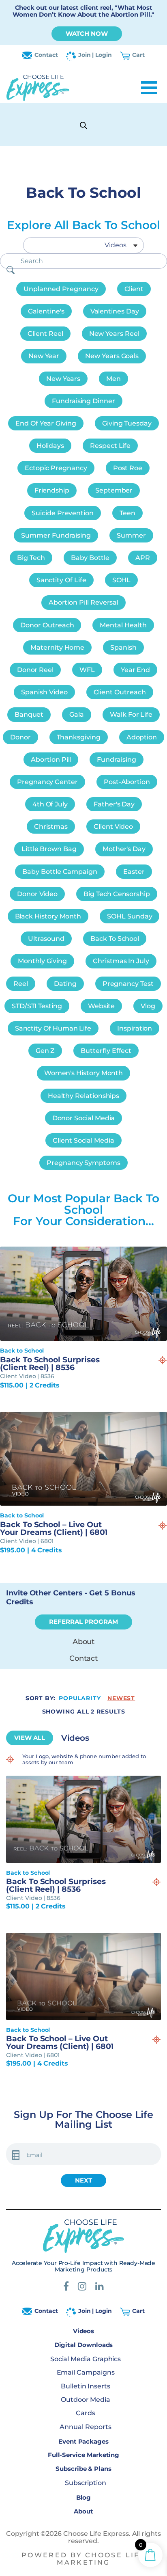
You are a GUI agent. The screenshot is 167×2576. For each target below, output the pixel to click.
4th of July (50, 804)
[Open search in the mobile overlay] (83, 125)
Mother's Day (124, 849)
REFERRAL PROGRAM (83, 1622)
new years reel (114, 334)
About (84, 1642)
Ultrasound (46, 939)
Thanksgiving (79, 737)
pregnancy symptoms (83, 1163)
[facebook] (66, 2287)
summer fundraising (56, 535)
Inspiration (135, 1028)
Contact (46, 55)
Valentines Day (115, 311)
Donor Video (37, 894)
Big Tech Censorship (117, 894)
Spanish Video (44, 692)
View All (30, 1738)
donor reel (35, 670)
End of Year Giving (46, 423)
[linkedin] (100, 2287)
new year (44, 356)
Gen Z (45, 1051)
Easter (134, 872)
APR (143, 558)
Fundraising (116, 760)
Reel (21, 984)
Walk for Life (131, 714)
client (134, 289)
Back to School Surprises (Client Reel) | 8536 (50, 1364)
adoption (142, 737)
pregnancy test (128, 984)
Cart (138, 55)
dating (65, 984)
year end (135, 670)
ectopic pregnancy (56, 468)
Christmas (51, 827)
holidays (50, 446)
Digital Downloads (84, 2345)
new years (63, 379)
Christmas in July (121, 961)
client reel (45, 334)
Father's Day (114, 804)
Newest (121, 1698)
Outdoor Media (86, 2400)
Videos (84, 2331)
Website (102, 1006)
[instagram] (82, 2287)
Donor (20, 737)
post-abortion (127, 782)
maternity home (57, 647)
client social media (83, 1140)
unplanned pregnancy (61, 289)
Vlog (148, 1006)
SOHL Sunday (130, 916)
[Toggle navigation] (149, 88)
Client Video (113, 827)
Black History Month (48, 916)
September (114, 490)
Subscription (86, 2483)
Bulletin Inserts (86, 2386)
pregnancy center (47, 782)
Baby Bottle (90, 558)
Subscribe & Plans (83, 2469)
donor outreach (47, 625)
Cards (86, 2413)
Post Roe (128, 468)
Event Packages (83, 2441)
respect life (110, 446)
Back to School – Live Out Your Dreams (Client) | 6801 (54, 1528)
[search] (11, 270)
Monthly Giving (42, 961)
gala (77, 714)
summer (131, 535)
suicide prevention (63, 513)
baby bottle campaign (60, 872)
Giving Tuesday (127, 423)
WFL (87, 670)
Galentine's (46, 311)
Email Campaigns (86, 2372)
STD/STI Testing (37, 1006)
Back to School (115, 939)
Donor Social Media (84, 1118)
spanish (123, 647)
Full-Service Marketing (83, 2455)
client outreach (120, 692)
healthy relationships (84, 1096)
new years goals (112, 356)
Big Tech (31, 558)
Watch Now (87, 33)
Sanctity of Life (61, 580)
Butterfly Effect (106, 1051)
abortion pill (51, 760)
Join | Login (95, 55)
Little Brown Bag (49, 849)
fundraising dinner (83, 401)
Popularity (80, 1698)
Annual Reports (85, 2427)
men (113, 379)
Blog (84, 2497)
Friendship (52, 490)
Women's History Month (84, 1073)
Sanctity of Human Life (53, 1028)
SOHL (122, 580)
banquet (29, 714)
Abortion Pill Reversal (83, 602)
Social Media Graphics (86, 2359)
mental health (123, 625)
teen (127, 513)
